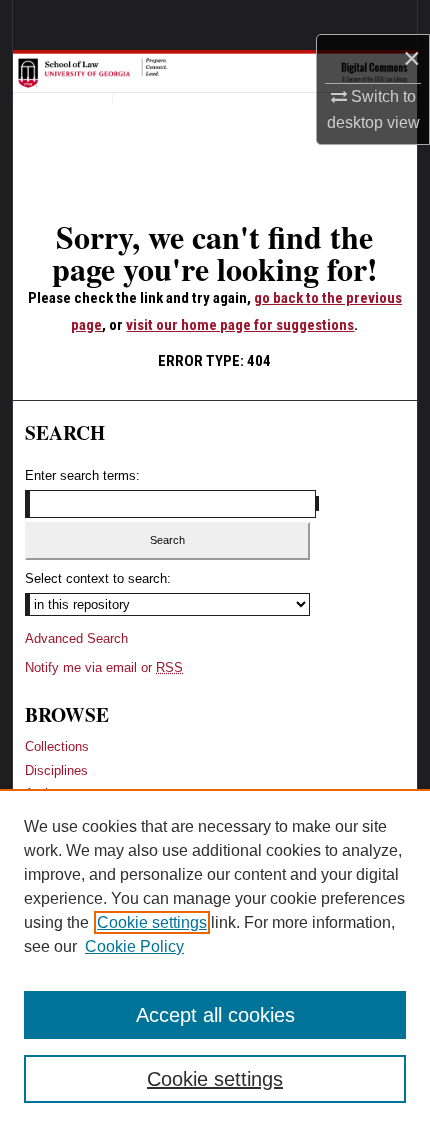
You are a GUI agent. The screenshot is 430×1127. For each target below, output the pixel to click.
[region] (215, 958)
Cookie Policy (134, 946)
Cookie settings (152, 922)
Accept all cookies (215, 1015)
